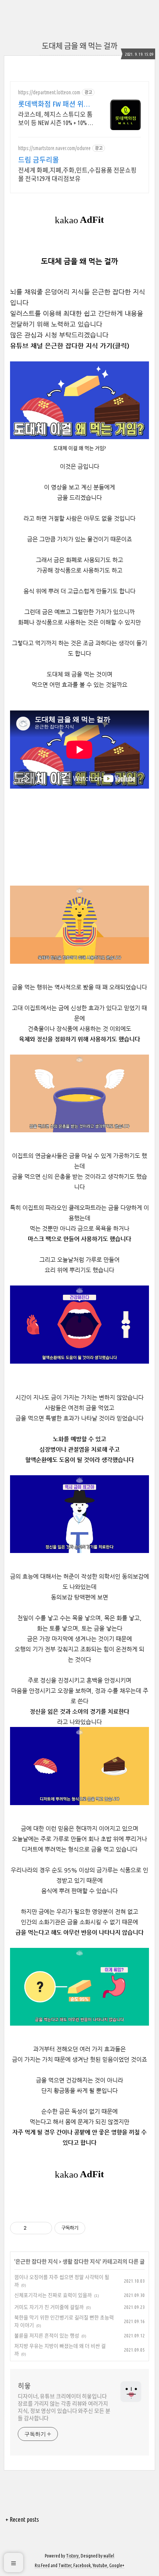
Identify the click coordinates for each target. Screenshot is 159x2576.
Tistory (72, 2556)
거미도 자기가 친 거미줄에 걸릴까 (49, 2307)
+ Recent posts (22, 2519)
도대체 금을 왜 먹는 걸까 (79, 46)
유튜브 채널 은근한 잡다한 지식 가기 (61, 346)
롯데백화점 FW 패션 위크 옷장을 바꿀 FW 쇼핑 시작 (55, 104)
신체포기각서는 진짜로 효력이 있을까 (53, 2295)
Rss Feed (42, 2565)
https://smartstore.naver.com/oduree (54, 148)
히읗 (24, 2386)
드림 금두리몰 (39, 160)
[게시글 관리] (43, 2228)
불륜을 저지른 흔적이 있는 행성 (47, 2335)
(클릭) (121, 346)
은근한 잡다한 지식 (37, 2262)
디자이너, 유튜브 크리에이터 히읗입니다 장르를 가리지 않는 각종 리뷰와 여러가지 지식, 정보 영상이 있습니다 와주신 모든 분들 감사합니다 (64, 2407)
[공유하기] (34, 2228)
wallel (109, 2556)
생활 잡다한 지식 (81, 2262)
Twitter (65, 2565)
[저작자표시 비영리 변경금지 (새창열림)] (96, 2228)
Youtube (100, 2565)
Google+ (117, 2565)
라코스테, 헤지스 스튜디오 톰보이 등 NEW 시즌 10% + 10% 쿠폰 (56, 119)
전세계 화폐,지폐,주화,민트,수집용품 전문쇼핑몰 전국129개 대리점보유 (77, 174)
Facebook (82, 2565)
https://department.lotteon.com (49, 92)
